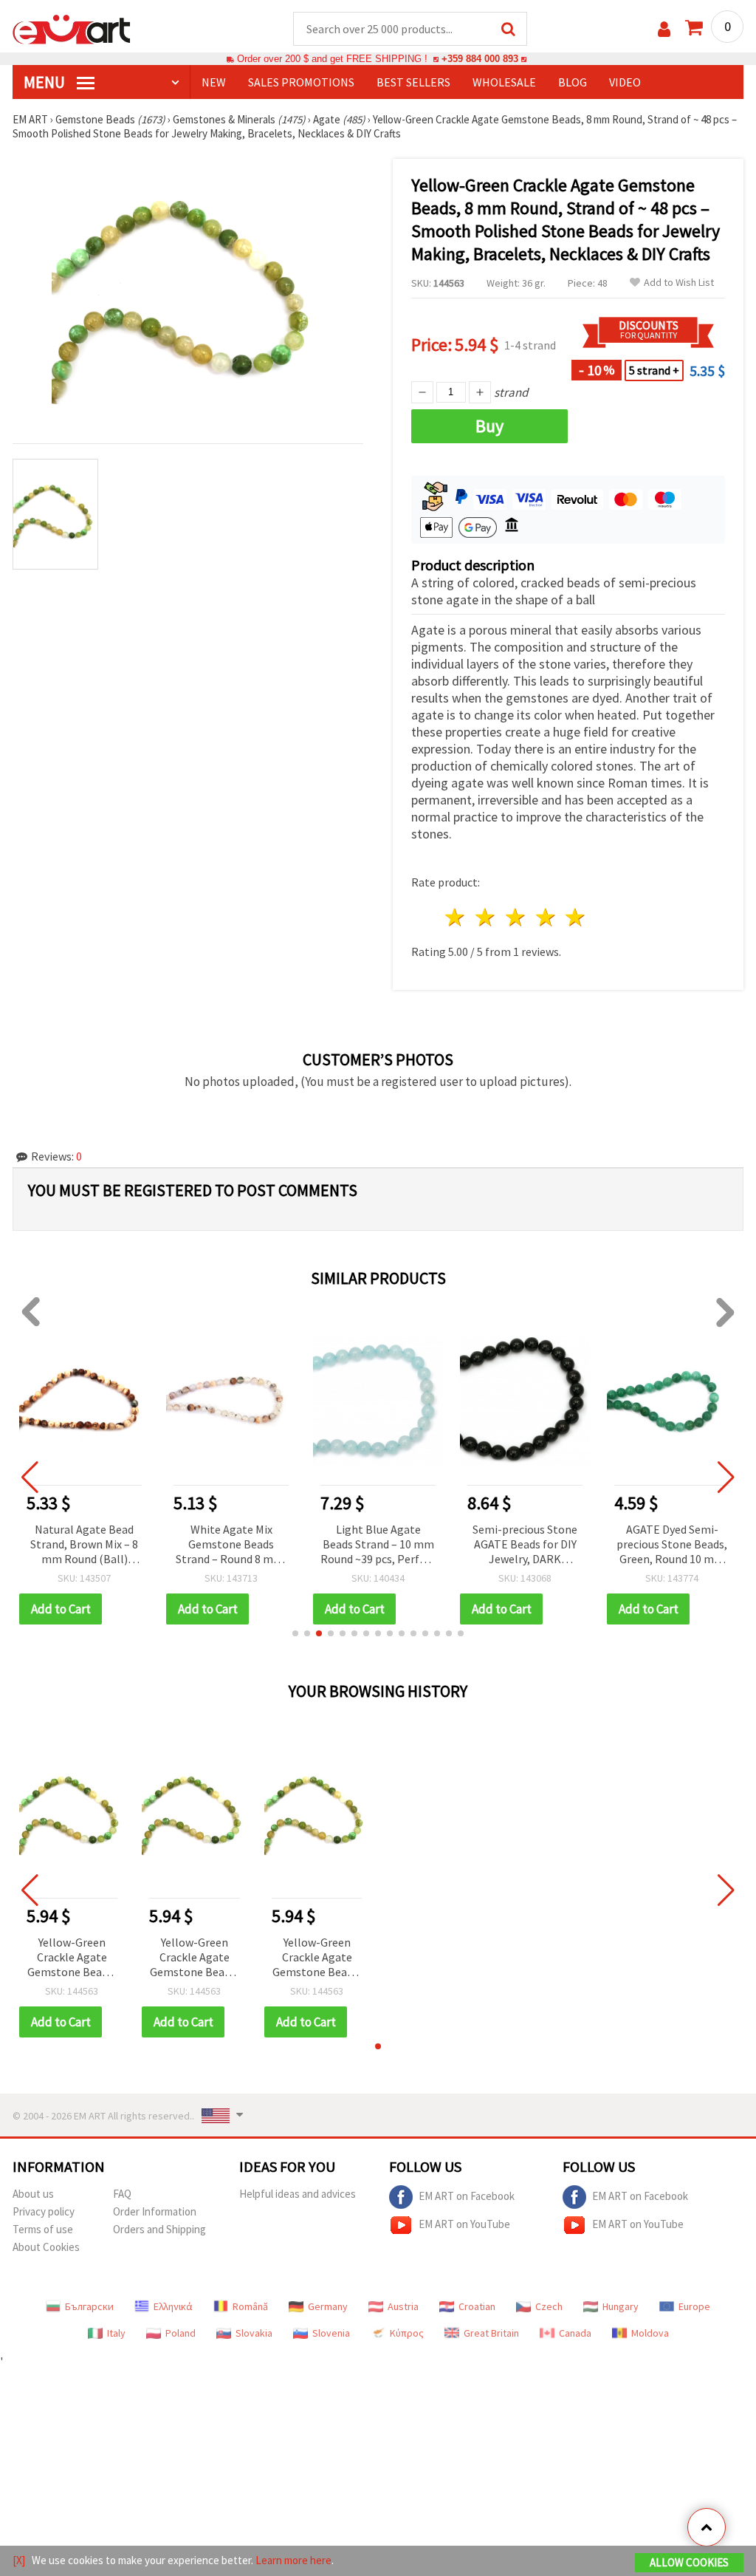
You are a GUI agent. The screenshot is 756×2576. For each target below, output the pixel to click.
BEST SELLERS (413, 82)
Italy (116, 2333)
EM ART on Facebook (467, 2196)
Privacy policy (44, 2211)
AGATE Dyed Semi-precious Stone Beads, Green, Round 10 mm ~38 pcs (672, 1545)
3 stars (516, 917)
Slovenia (331, 2333)
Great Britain (491, 2333)
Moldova (650, 2333)
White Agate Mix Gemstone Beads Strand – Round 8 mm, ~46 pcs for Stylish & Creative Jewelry (231, 1545)
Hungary (621, 2306)
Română (250, 2306)
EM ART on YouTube (464, 2224)
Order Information (155, 2211)
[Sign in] (664, 29)
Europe (694, 2306)
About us (33, 2194)
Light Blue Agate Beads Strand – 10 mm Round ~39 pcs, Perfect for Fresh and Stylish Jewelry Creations (378, 1545)
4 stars (546, 917)
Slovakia (254, 2333)
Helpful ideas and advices (298, 2194)
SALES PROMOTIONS (301, 82)
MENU (46, 82)
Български (89, 2306)
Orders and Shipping (159, 2229)
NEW (214, 82)
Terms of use (43, 2229)
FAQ (122, 2194)
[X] (19, 2560)
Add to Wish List (679, 283)
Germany (328, 2306)
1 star (456, 917)
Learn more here (293, 2560)
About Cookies (46, 2247)
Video (625, 82)
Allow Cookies (689, 2562)
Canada (575, 2333)
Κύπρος (407, 2333)
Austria (403, 2306)
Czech (549, 2306)
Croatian (477, 2306)
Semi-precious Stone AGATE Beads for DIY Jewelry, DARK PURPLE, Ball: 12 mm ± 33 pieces (525, 1545)
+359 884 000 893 (480, 59)
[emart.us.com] (72, 28)
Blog (573, 82)
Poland (181, 2333)
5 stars (576, 917)
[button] (295, 1633)
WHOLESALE (504, 82)
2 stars (486, 917)
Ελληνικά (173, 2306)
